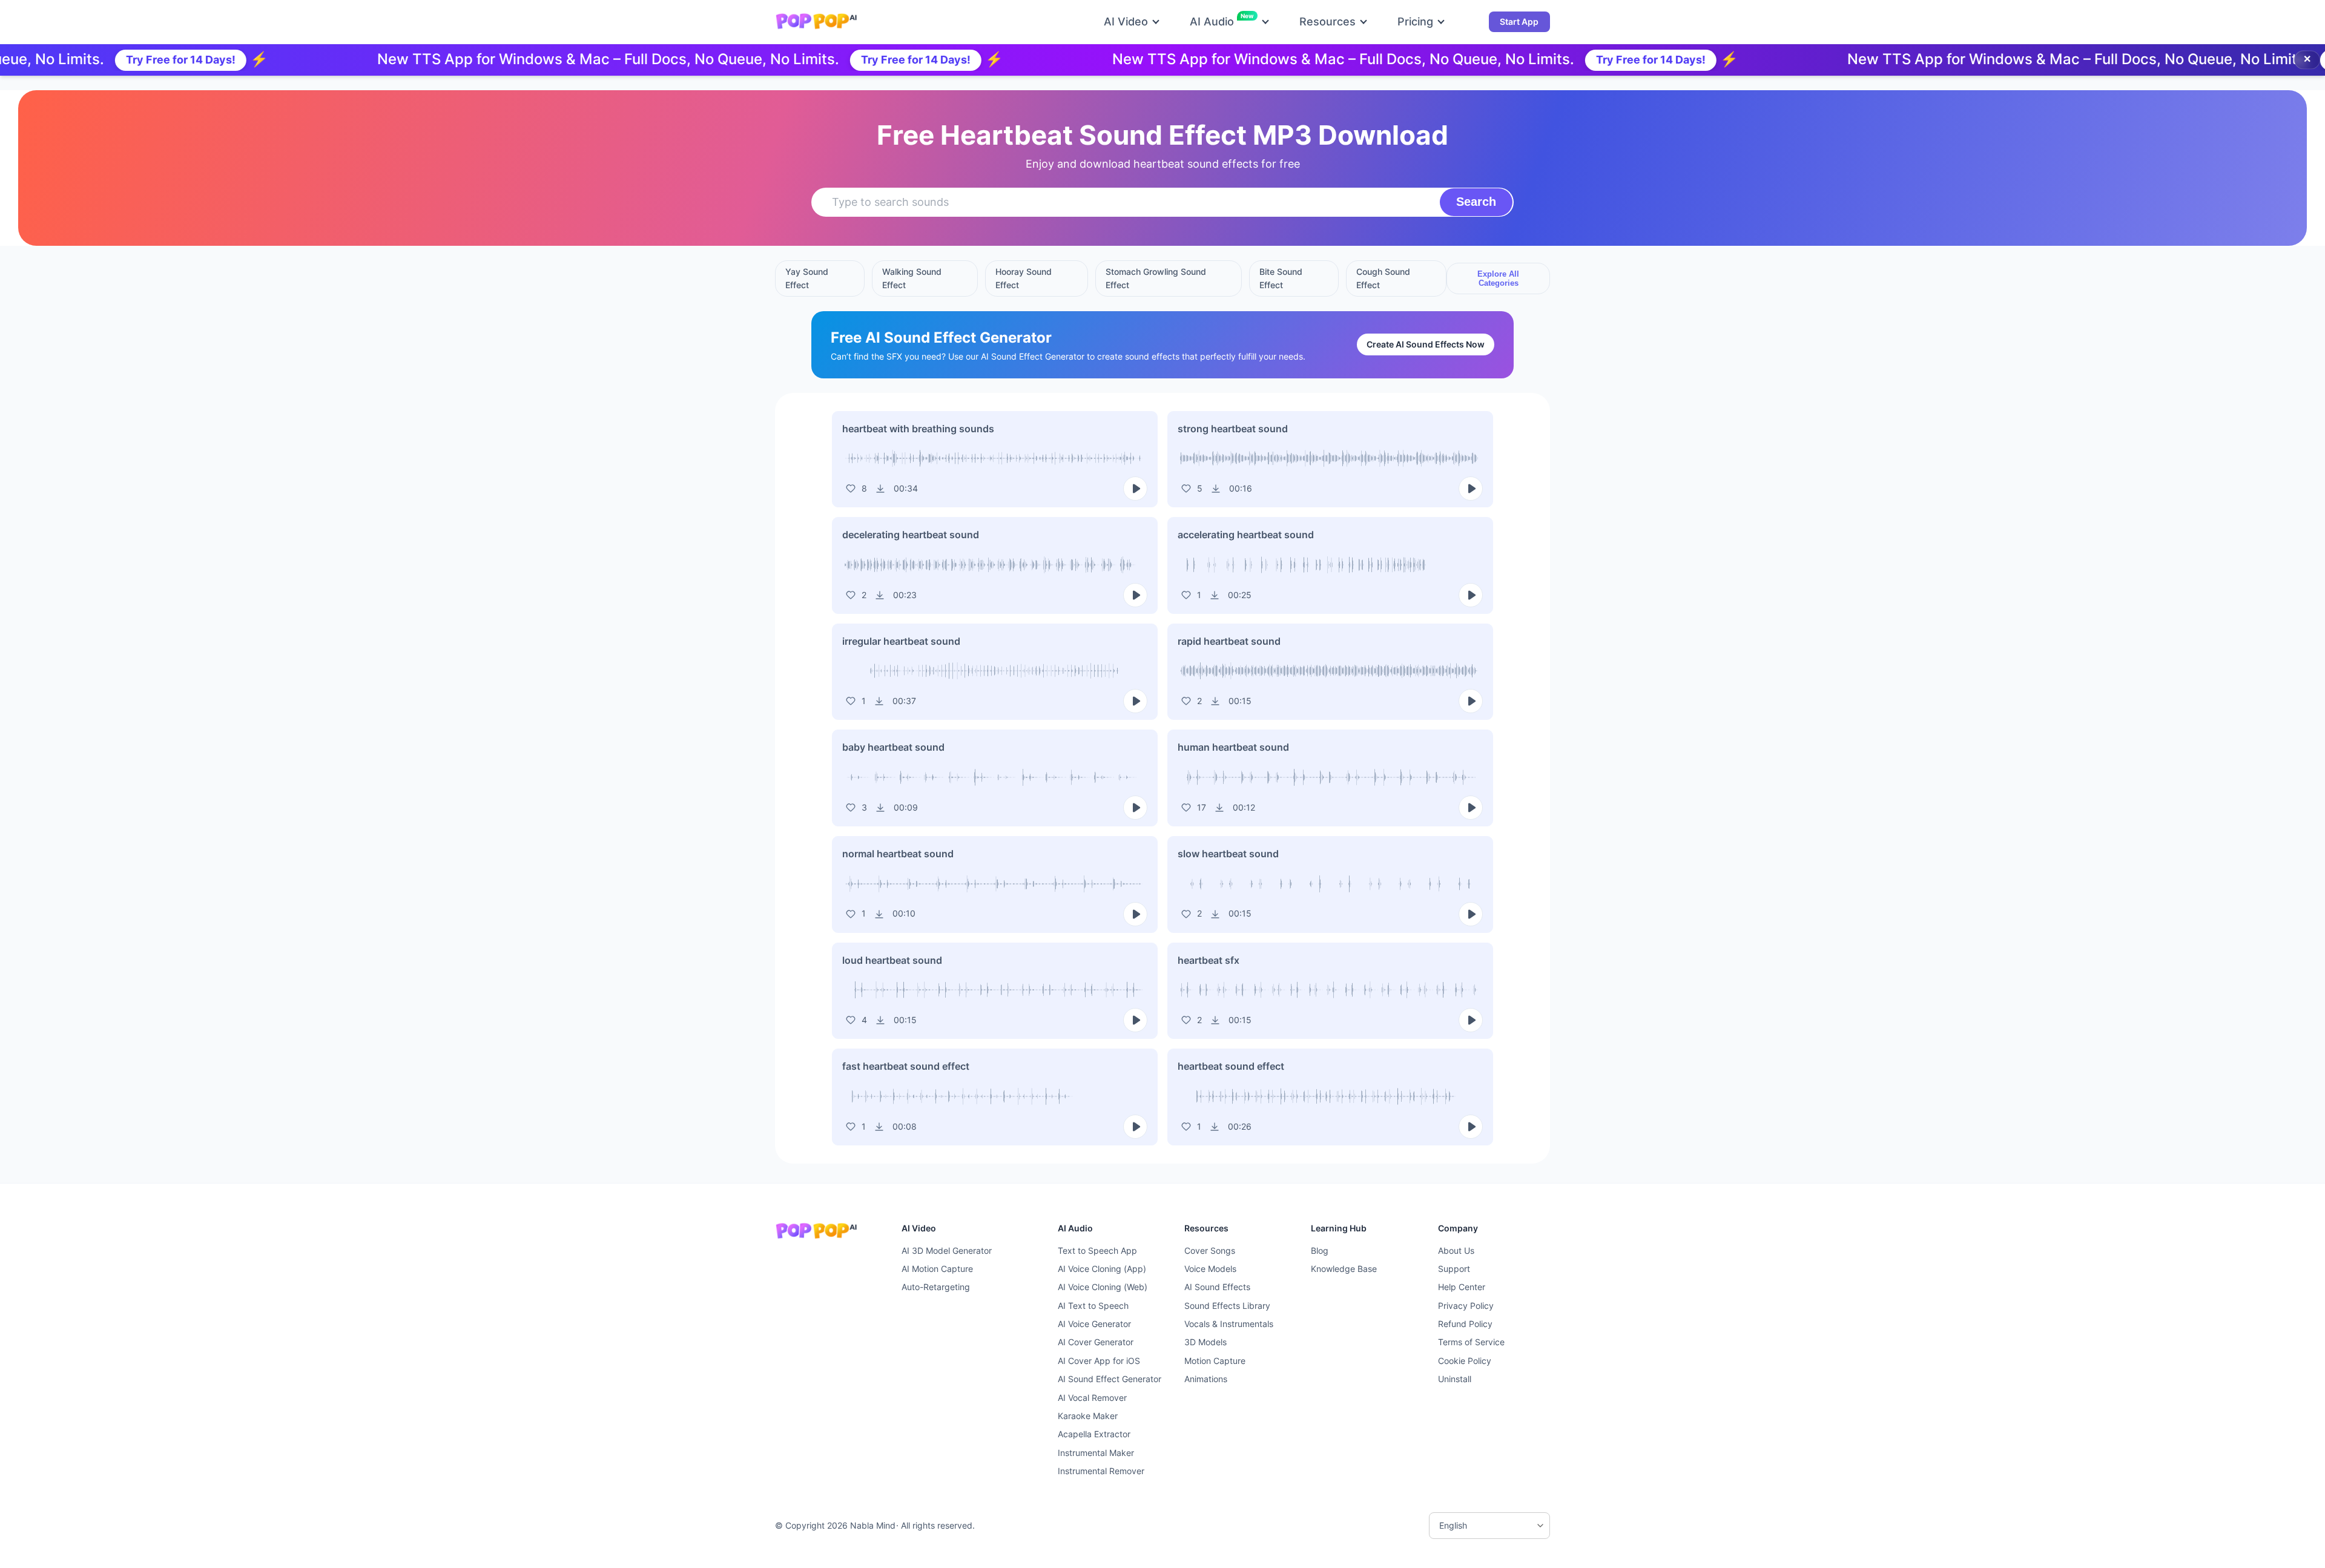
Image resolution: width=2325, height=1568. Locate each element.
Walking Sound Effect (912, 278)
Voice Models (1210, 1269)
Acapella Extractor (1094, 1434)
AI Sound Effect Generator (1110, 1379)
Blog (1320, 1250)
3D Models (1205, 1342)
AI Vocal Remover (1092, 1398)
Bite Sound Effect (1281, 278)
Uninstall (1455, 1379)
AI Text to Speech (1093, 1306)
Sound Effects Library (1227, 1306)
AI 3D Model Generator (947, 1250)
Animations (1206, 1379)
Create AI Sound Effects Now (1426, 344)
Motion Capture (1215, 1361)
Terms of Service (1471, 1342)
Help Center (1462, 1287)
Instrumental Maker (1096, 1453)
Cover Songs (1210, 1250)
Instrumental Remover (1101, 1471)
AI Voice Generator (1094, 1324)
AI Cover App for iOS (1099, 1361)
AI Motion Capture (937, 1269)
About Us (1456, 1250)
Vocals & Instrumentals (1229, 1324)
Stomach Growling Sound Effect (1156, 278)
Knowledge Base (1344, 1269)
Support (1454, 1269)
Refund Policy (1465, 1324)
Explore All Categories (1498, 278)
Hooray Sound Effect (1024, 278)
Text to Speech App (1097, 1250)
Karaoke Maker (1088, 1416)
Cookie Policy (1465, 1361)
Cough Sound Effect (1383, 278)
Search (1476, 202)
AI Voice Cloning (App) (1102, 1269)
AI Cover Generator (1096, 1342)
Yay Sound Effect (807, 278)
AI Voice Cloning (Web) (1103, 1287)
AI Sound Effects (1217, 1287)
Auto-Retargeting (936, 1287)
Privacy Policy (1466, 1306)
